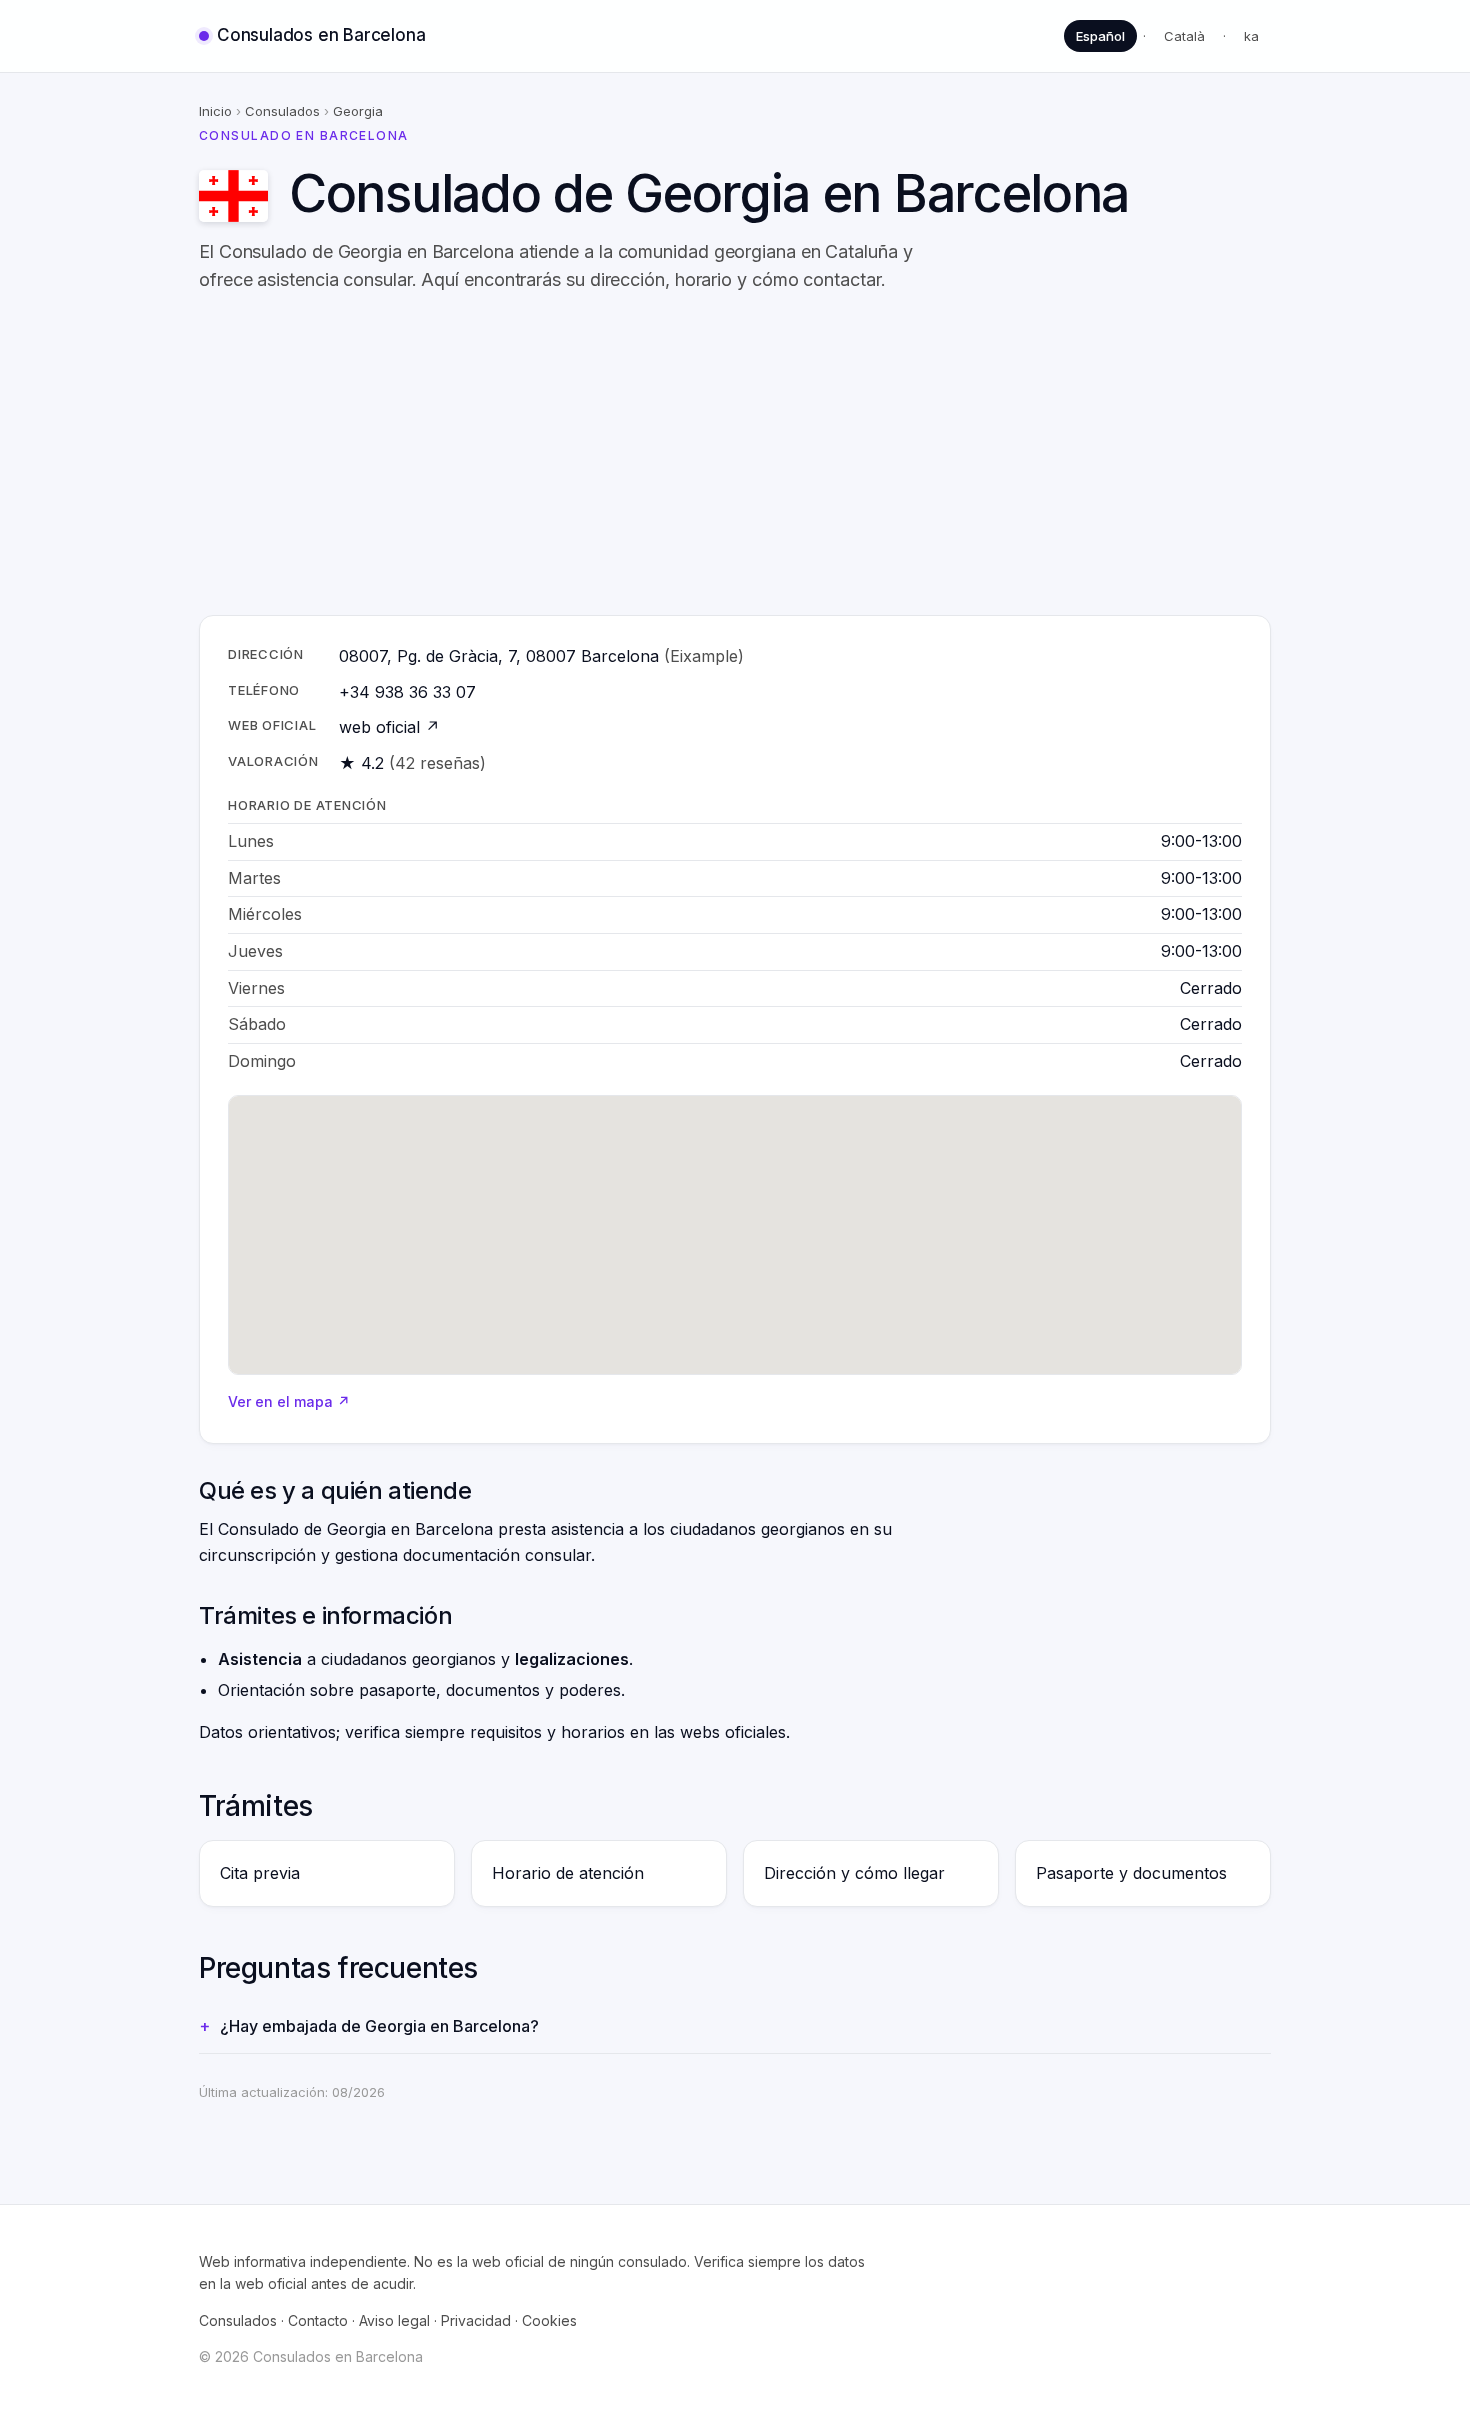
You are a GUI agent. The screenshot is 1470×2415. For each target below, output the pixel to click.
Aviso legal (394, 2320)
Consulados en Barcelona (321, 35)
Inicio (215, 111)
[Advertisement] (799, 455)
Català (1184, 36)
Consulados (282, 111)
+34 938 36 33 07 (407, 692)
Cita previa (260, 1873)
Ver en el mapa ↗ (289, 1401)
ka (1251, 36)
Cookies (549, 2320)
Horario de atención (568, 1873)
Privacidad (476, 2320)
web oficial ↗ (389, 727)
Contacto (318, 2320)
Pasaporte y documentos (1131, 1873)
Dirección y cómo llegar (854, 1873)
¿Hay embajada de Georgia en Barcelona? (379, 2026)
